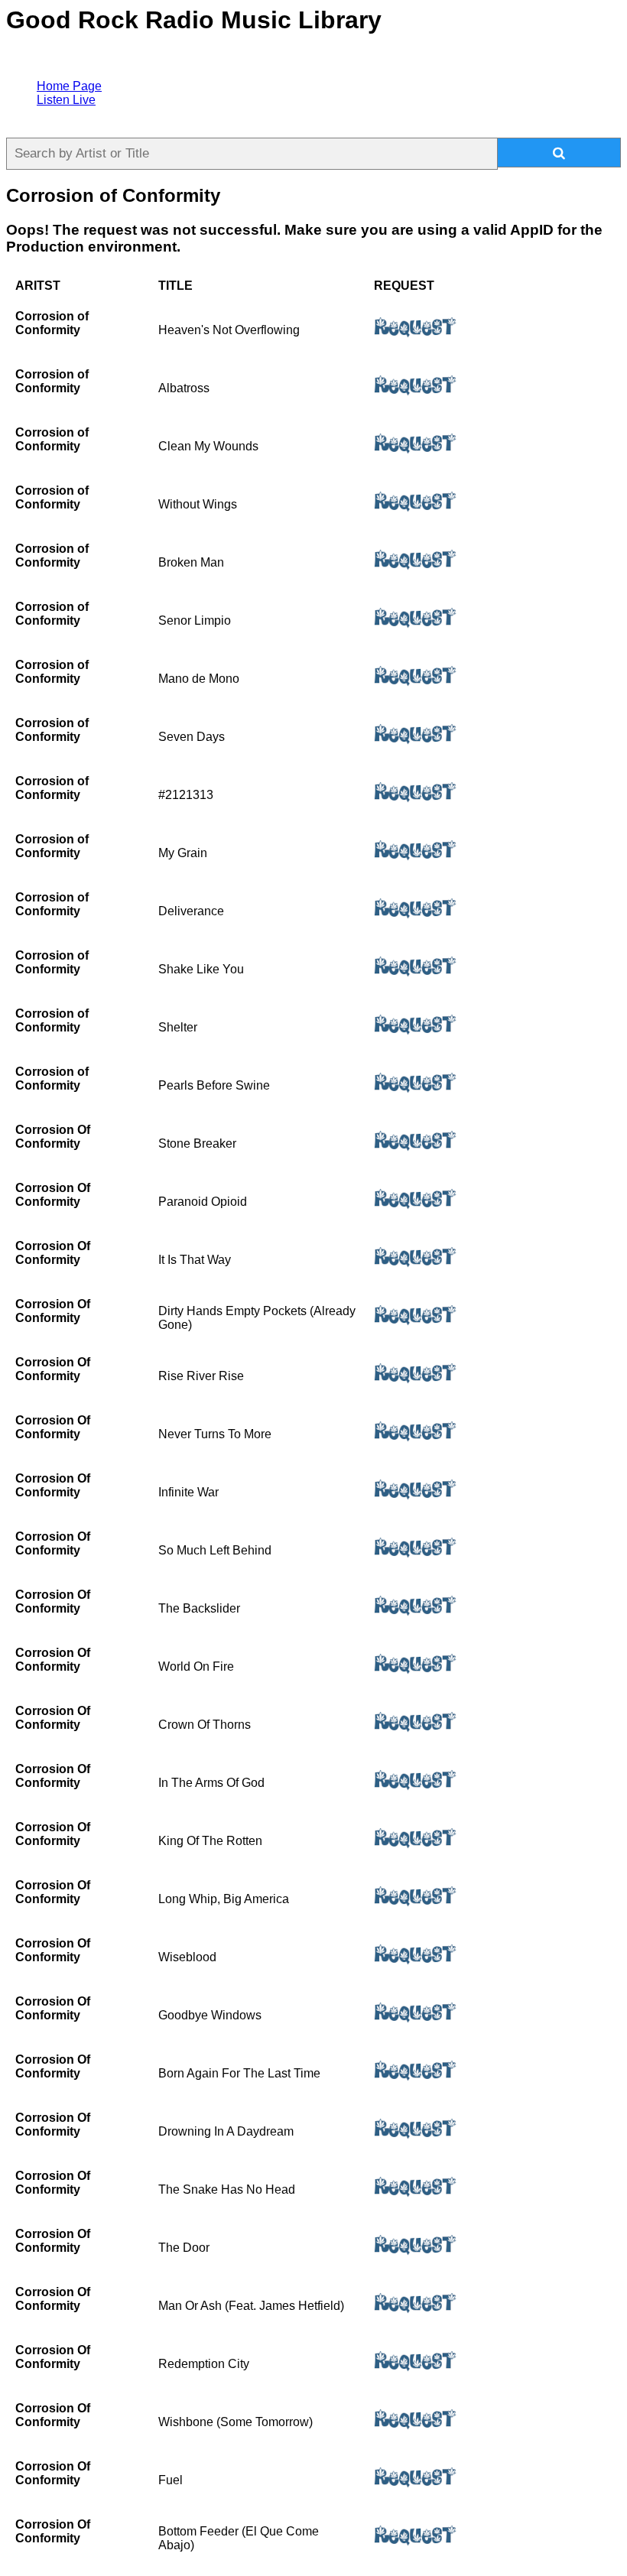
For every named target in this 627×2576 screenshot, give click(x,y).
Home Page (69, 86)
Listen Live (66, 100)
